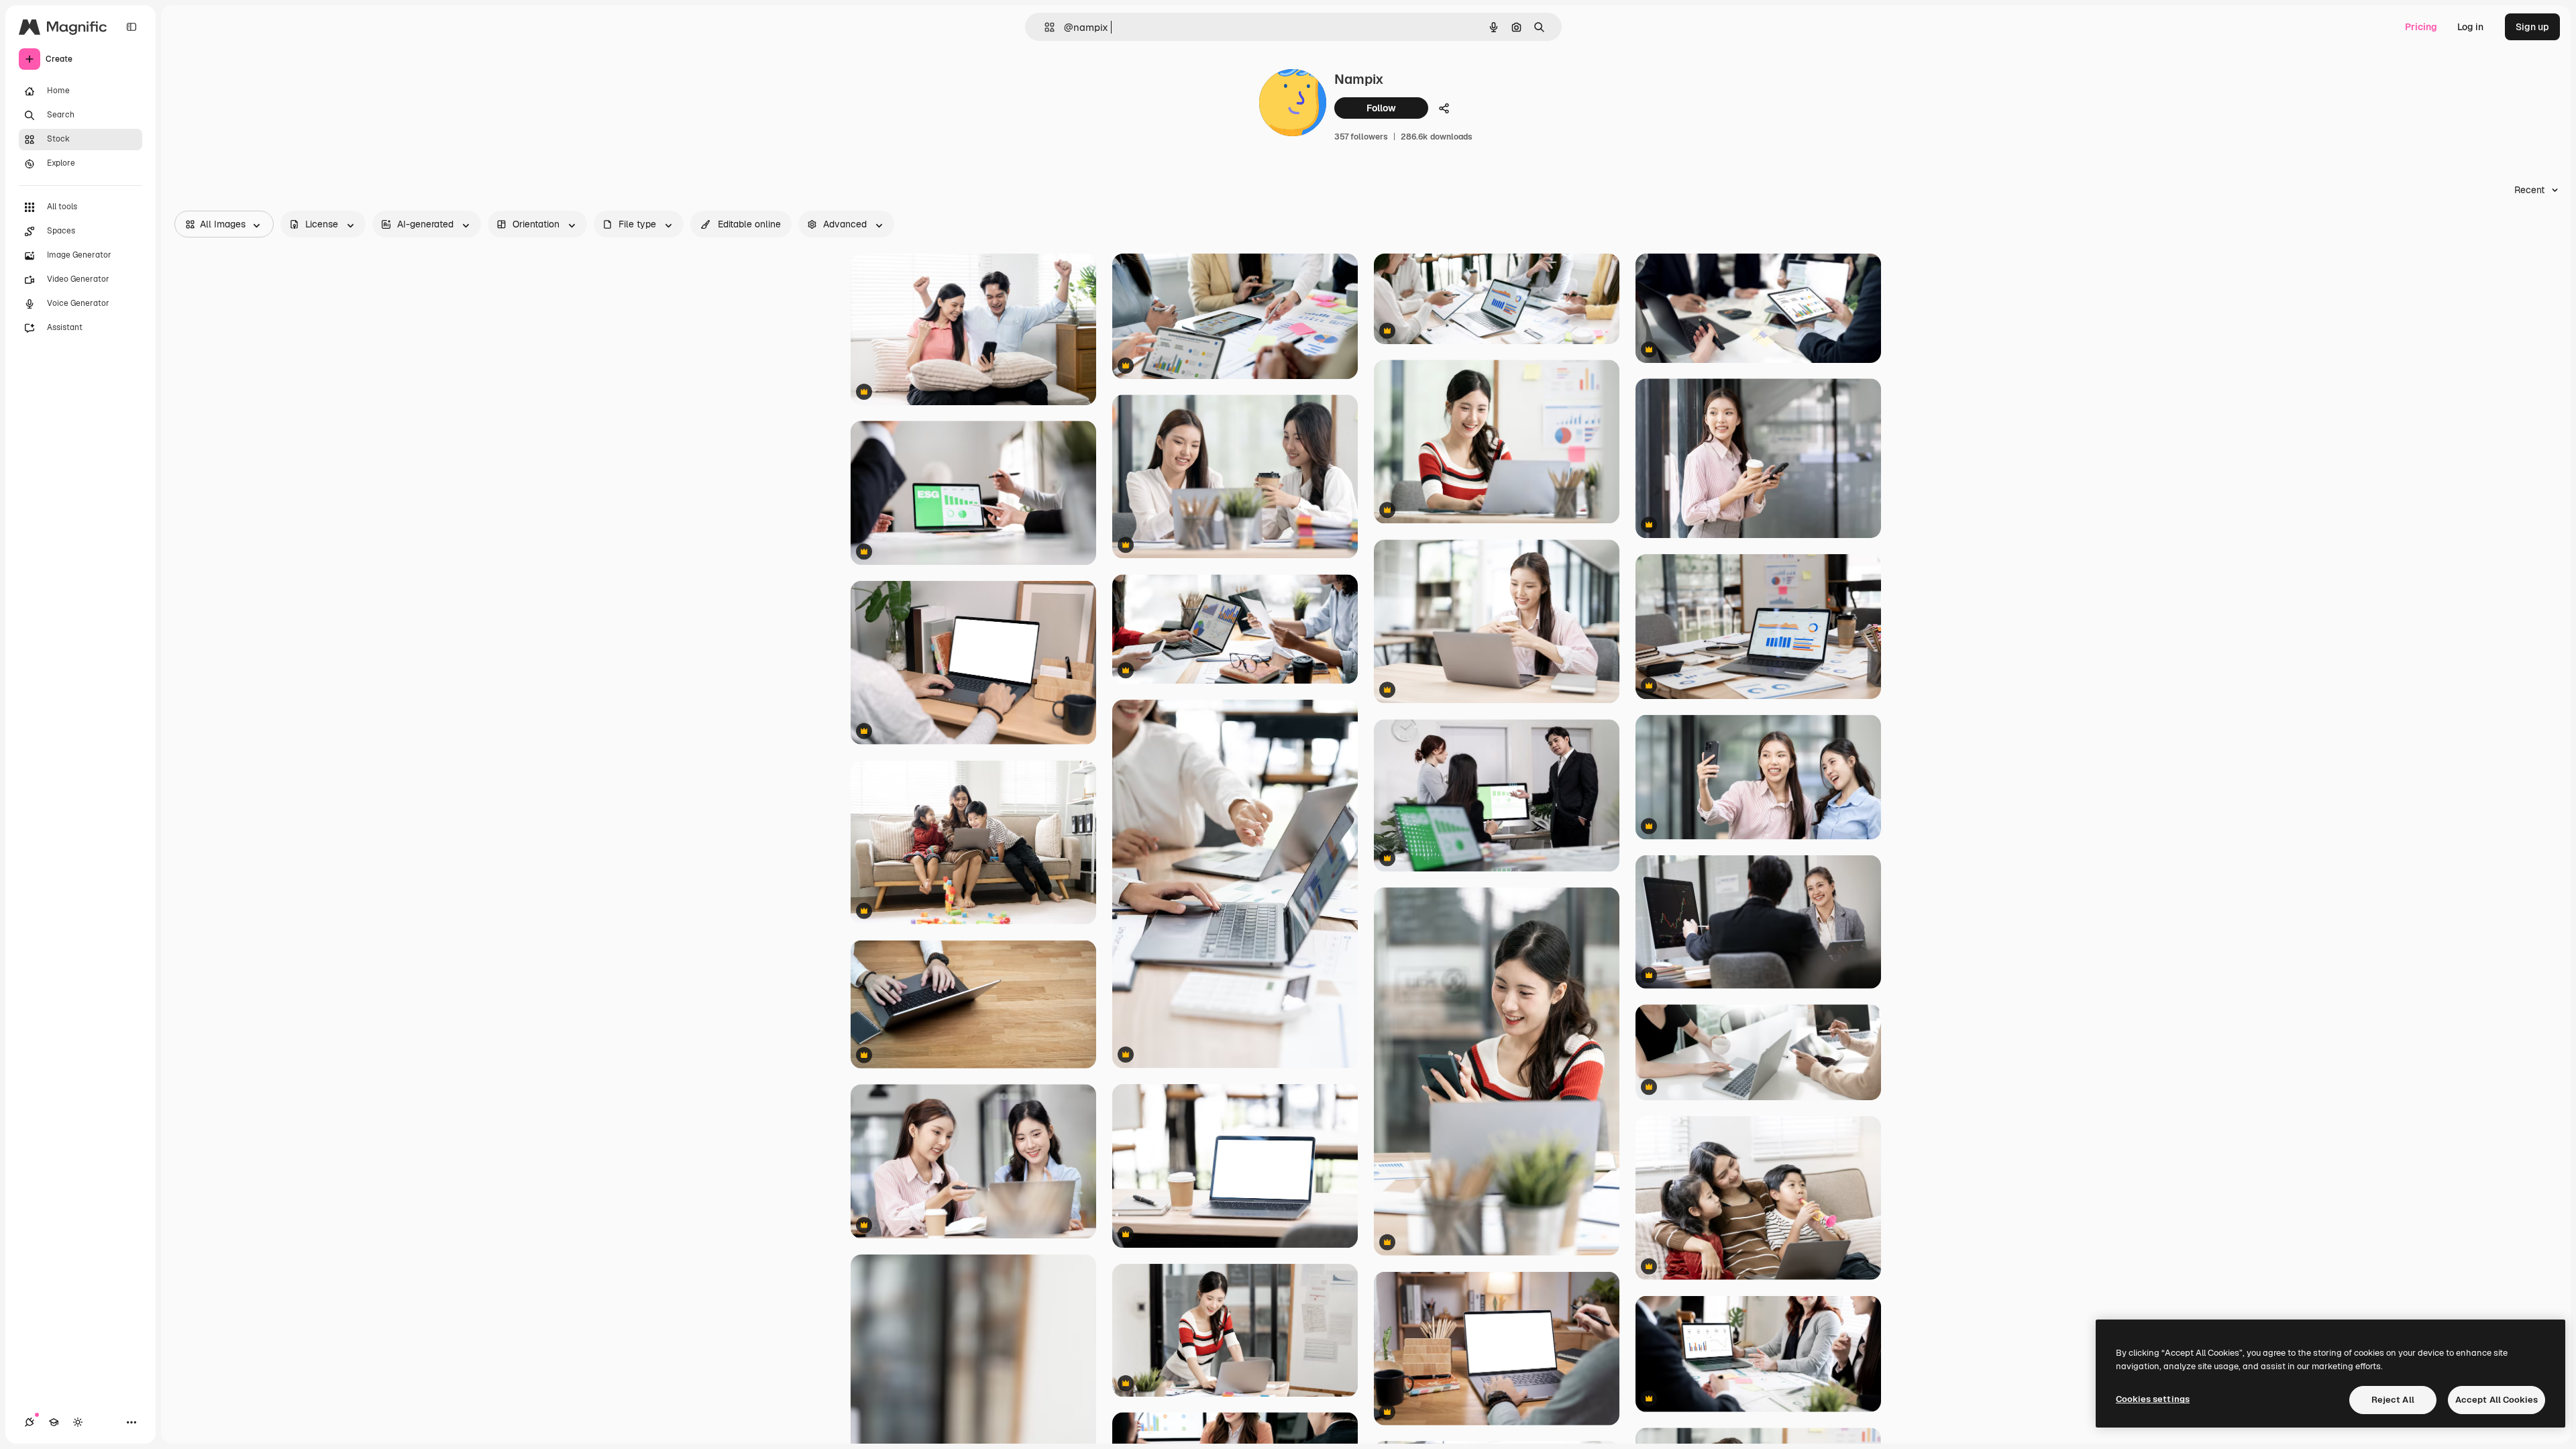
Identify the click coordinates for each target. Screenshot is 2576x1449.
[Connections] (30, 1422)
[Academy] (54, 1422)
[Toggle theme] (78, 1422)
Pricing (2421, 27)
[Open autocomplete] (1044, 27)
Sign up (2532, 27)
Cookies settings (2153, 1399)
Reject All (2393, 1400)
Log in (2470, 27)
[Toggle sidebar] (131, 27)
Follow (1381, 108)
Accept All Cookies (2497, 1400)
